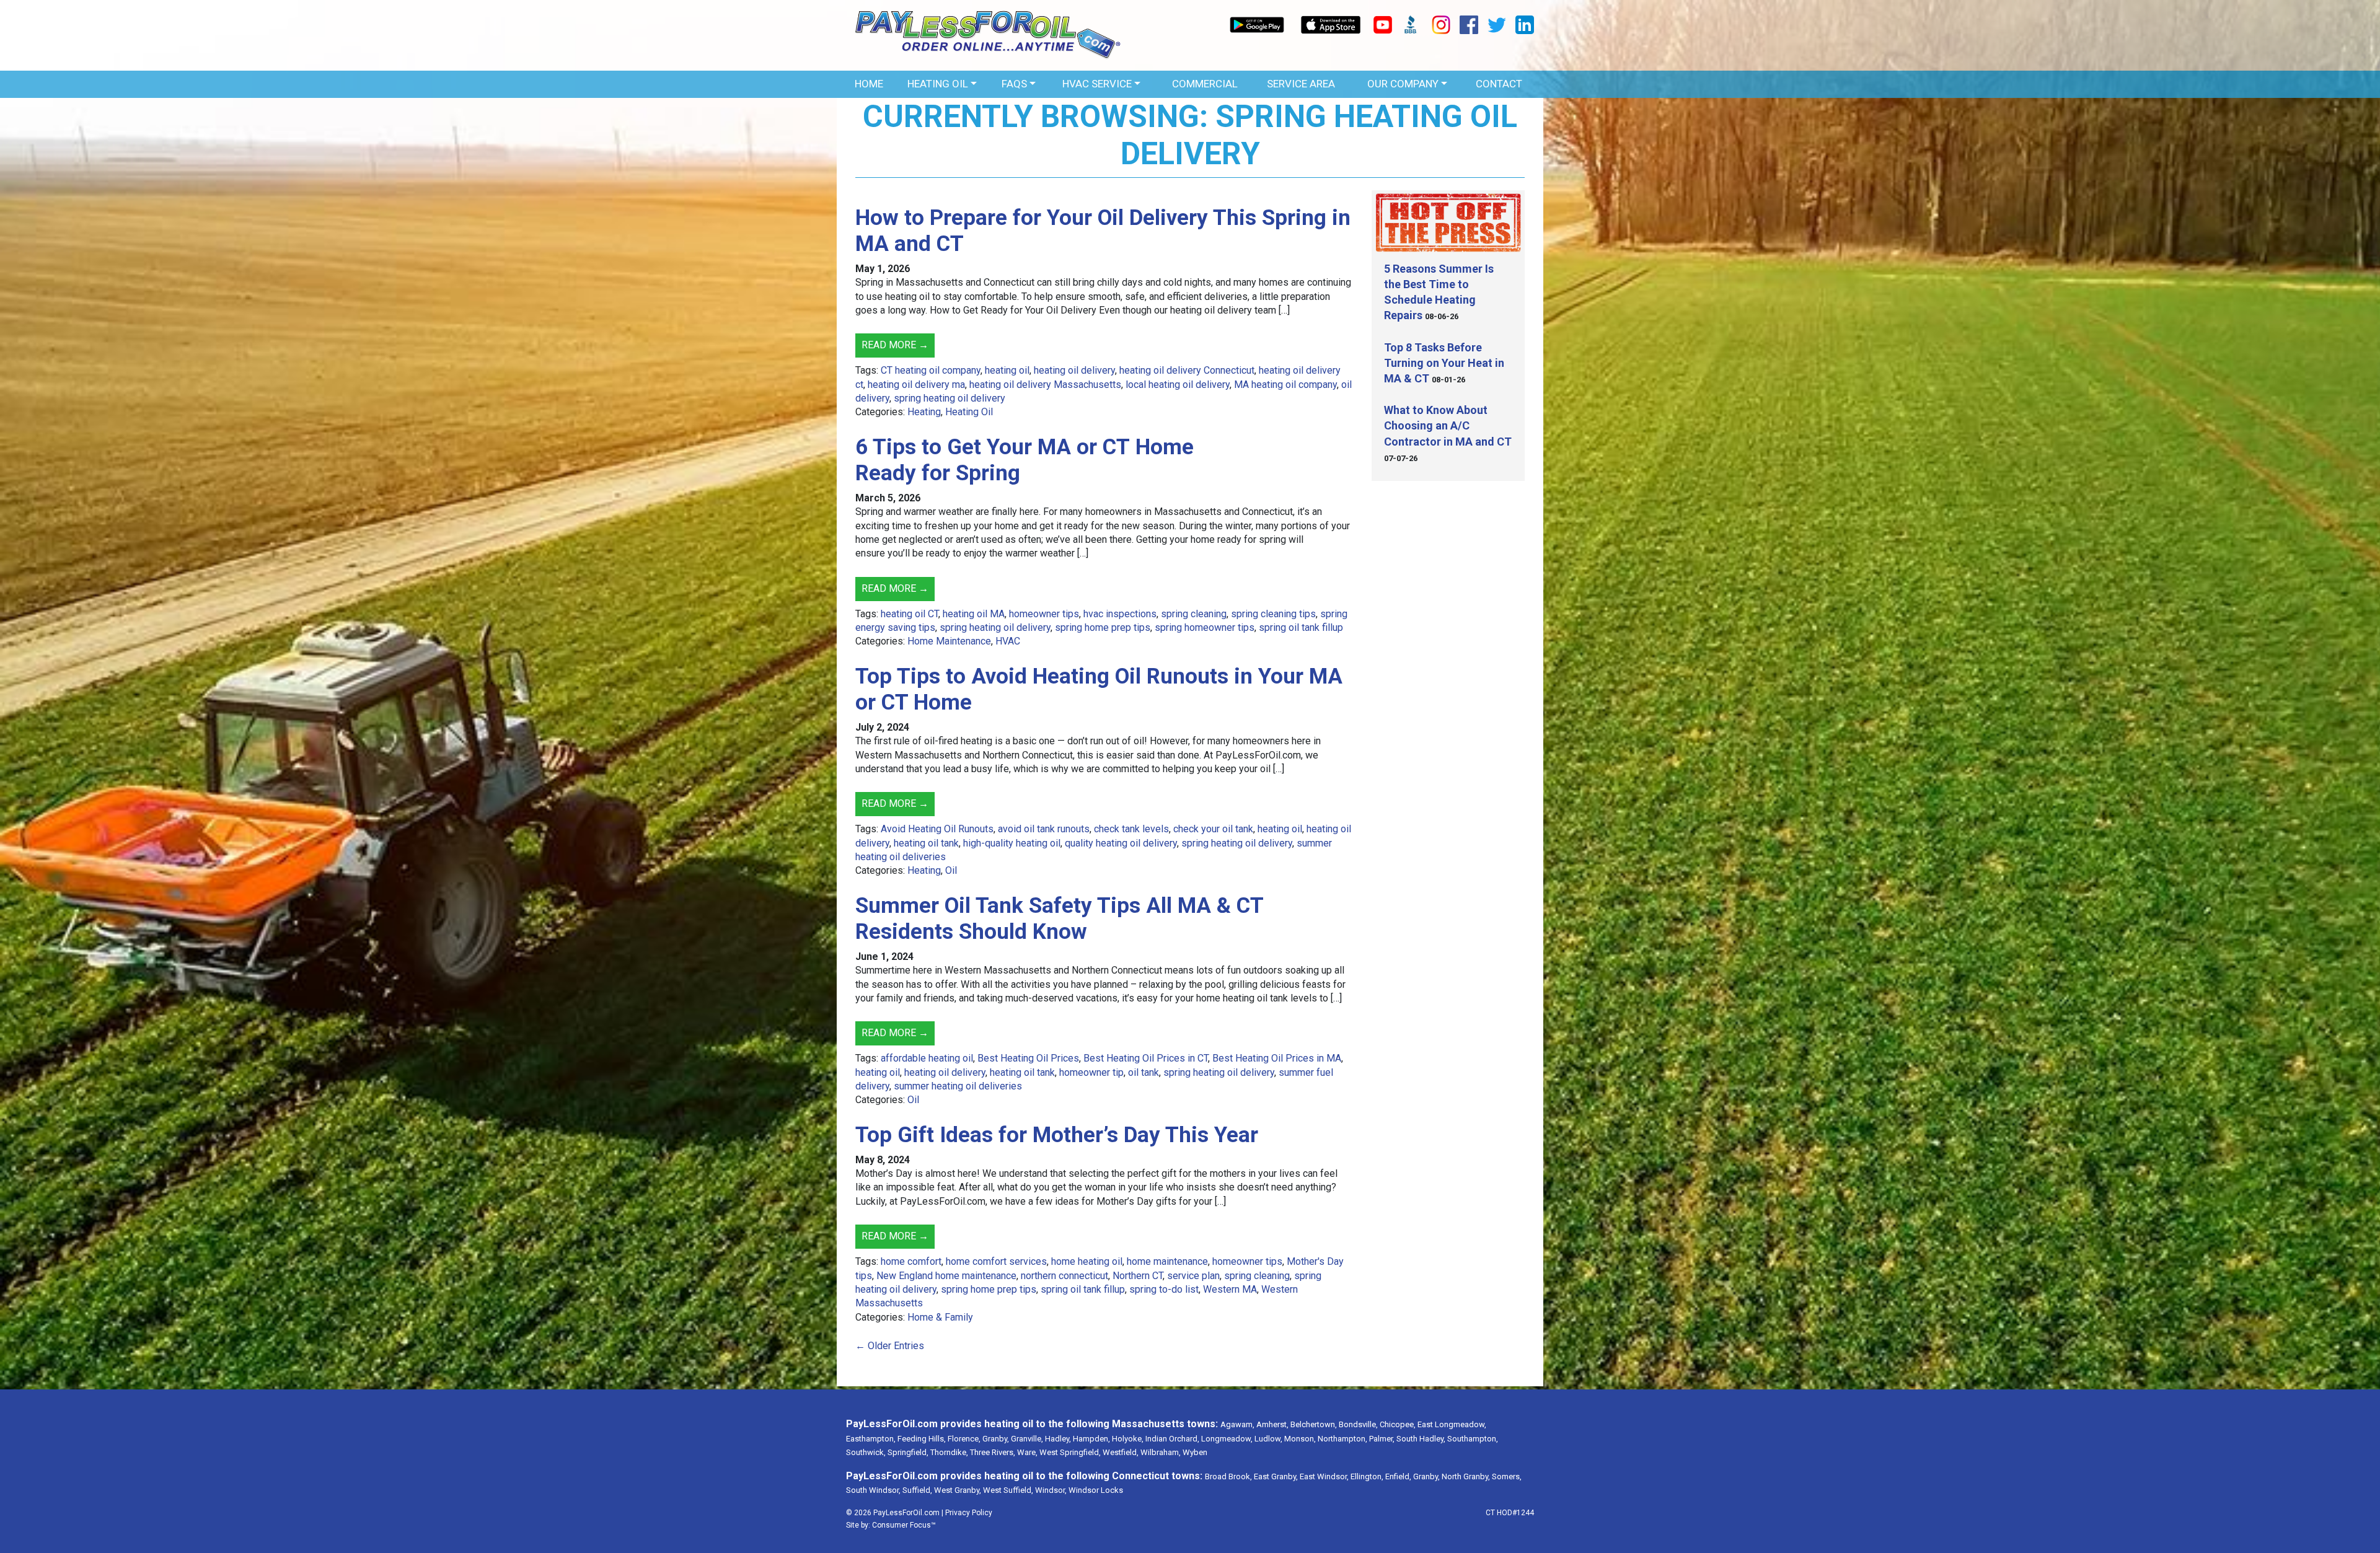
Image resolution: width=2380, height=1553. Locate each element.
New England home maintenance (946, 1276)
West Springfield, (1070, 1452)
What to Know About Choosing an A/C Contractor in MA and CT (1448, 425)
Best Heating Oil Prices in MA (1277, 1058)
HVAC (1008, 641)
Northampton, (1342, 1439)
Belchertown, (1314, 1424)
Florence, (964, 1439)
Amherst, (1272, 1424)
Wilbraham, (1161, 1452)
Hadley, (1058, 1439)
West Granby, (958, 1490)
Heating (924, 412)
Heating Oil (938, 84)
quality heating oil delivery (1121, 843)
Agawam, (1237, 1424)
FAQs (1014, 84)
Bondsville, (1358, 1424)
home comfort (911, 1261)
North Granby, (1466, 1476)
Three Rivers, (993, 1452)
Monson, (1300, 1439)
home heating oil (1087, 1261)
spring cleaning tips (1273, 614)
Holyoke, (1128, 1439)
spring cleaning (1194, 614)
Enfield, (1398, 1476)
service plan (1193, 1276)
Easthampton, (871, 1439)
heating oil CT (910, 614)
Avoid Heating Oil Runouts (937, 829)
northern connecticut (1064, 1276)
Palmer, (1382, 1439)
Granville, (1027, 1439)
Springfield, (908, 1452)
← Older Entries (890, 1346)
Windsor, (1051, 1490)
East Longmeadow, (1452, 1424)
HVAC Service (1097, 84)
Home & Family (940, 1317)
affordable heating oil (927, 1058)
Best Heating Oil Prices (1028, 1058)
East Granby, (1276, 1476)
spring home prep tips (1103, 627)
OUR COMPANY (1403, 84)
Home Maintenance (949, 641)
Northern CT (1138, 1276)
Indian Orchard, (1172, 1439)
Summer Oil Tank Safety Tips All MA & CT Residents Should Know (1059, 919)
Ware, (1027, 1452)
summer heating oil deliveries (958, 1086)
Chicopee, (1398, 1424)
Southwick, (866, 1452)
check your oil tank (1213, 829)
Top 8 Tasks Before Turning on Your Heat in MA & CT (1444, 363)
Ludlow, (1268, 1439)
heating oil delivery (1074, 370)
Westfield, (1121, 1452)
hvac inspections (1120, 614)
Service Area (1301, 84)
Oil (951, 870)
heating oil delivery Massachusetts (1045, 385)
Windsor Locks (1096, 1490)
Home (869, 84)
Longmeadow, (1227, 1439)
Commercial (1205, 84)
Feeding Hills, (922, 1439)
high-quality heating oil (1012, 843)
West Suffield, (1008, 1490)
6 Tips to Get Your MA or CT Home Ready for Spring (1025, 460)
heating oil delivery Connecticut (1187, 370)
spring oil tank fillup (1301, 627)
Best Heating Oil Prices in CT (1146, 1058)
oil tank (1144, 1072)
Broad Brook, (1228, 1476)
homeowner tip (1091, 1072)
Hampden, (1091, 1439)
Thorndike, (949, 1452)
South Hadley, (1421, 1439)
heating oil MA (974, 614)
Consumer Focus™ (904, 1525)
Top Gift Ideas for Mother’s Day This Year (1057, 1135)
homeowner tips (1044, 614)
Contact (1499, 84)
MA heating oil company (1285, 385)
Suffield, (917, 1490)
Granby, (996, 1439)
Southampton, (1473, 1439)
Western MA (1230, 1289)
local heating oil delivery (1178, 385)
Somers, (1507, 1476)
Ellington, (1367, 1476)
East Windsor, (1324, 1476)
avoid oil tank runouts (1044, 829)
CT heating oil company (931, 370)
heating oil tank (926, 843)
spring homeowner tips (1205, 627)
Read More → (895, 345)
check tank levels (1131, 829)
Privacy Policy (969, 1513)
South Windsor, (873, 1490)
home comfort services (996, 1261)
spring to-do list (1164, 1289)
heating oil (1007, 370)
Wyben (1195, 1452)
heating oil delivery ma (916, 385)
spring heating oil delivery (950, 398)
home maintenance (1167, 1261)
